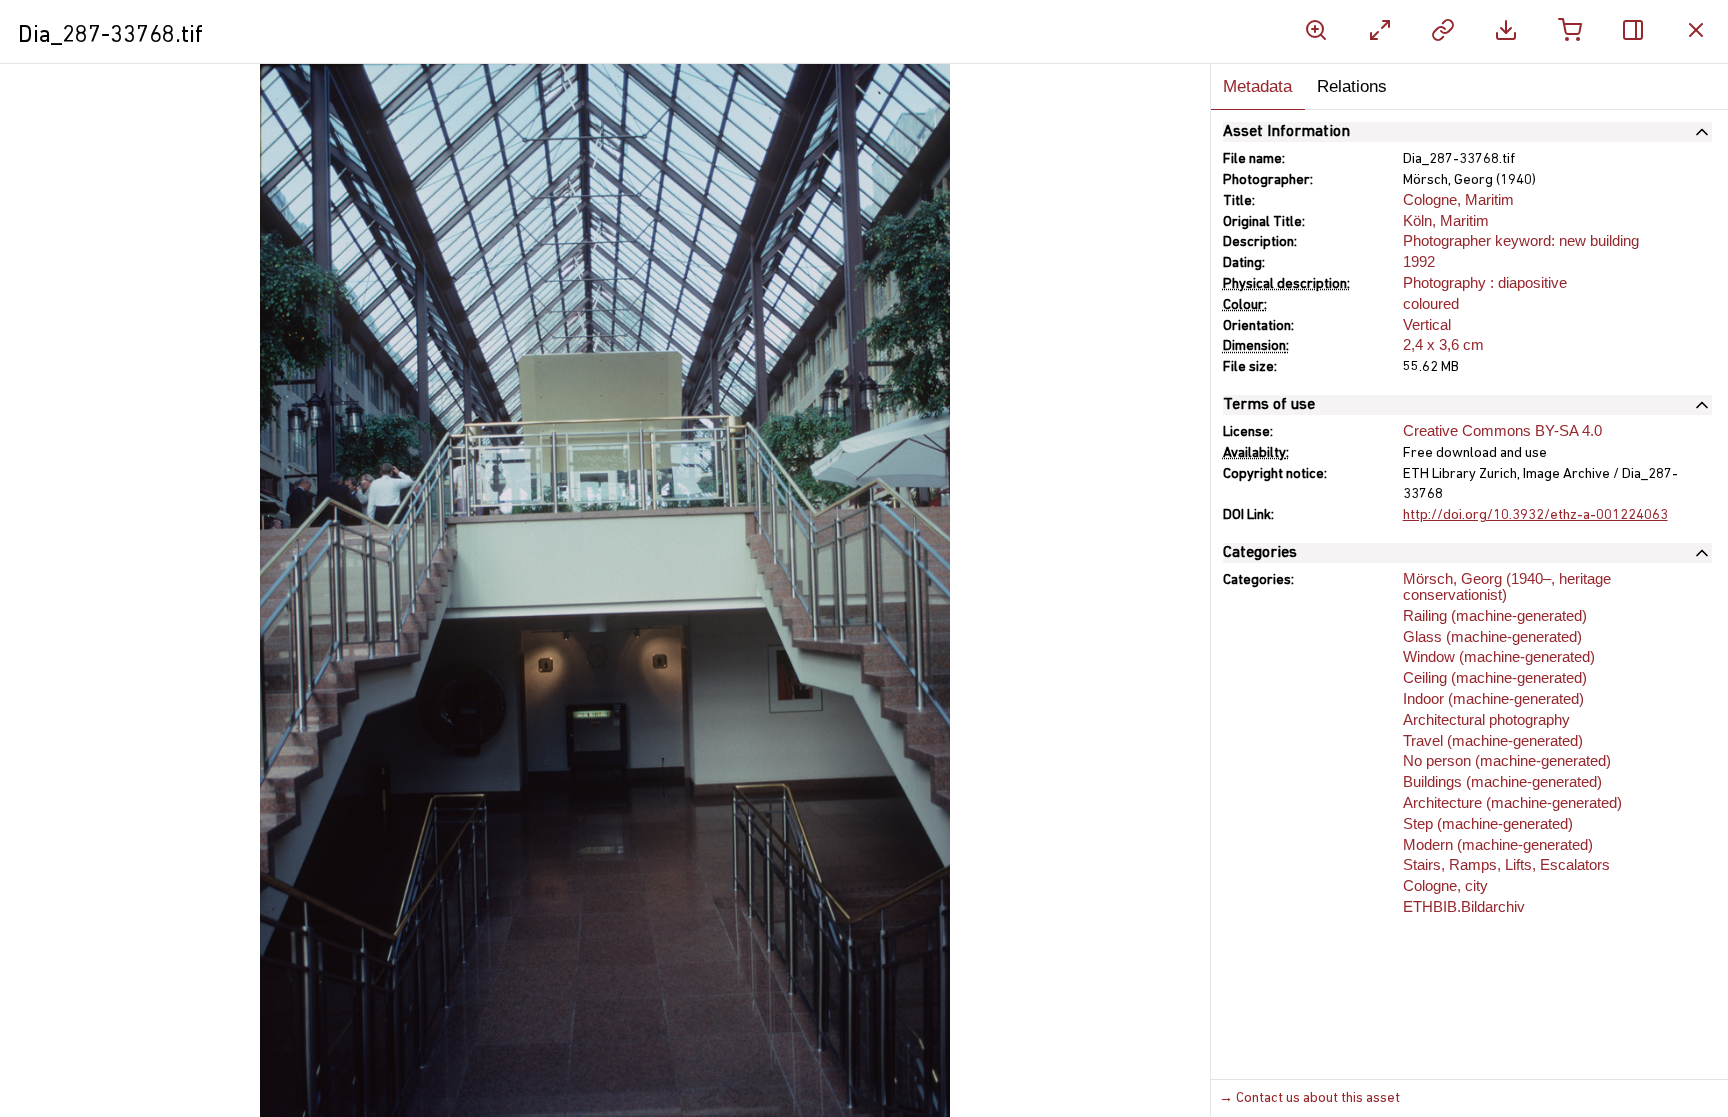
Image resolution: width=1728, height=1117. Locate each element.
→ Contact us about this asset (1309, 1098)
